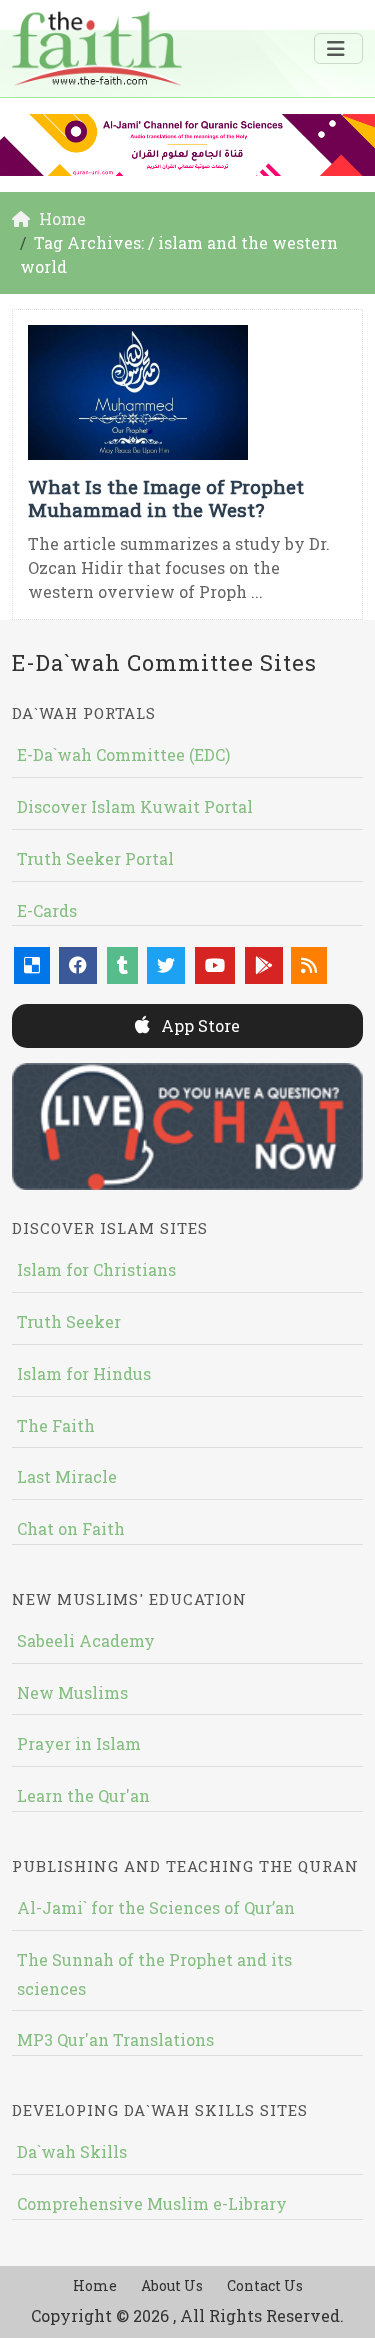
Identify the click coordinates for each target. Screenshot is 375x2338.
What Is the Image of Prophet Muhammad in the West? (166, 498)
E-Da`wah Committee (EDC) (123, 754)
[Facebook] (78, 965)
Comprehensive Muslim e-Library (152, 2203)
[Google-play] (264, 965)
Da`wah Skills (72, 2151)
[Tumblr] (122, 965)
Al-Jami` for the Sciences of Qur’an (156, 1907)
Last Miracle (67, 1476)
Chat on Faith (71, 1528)
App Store (198, 1025)
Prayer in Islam (79, 1743)
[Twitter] (166, 965)
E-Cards (47, 910)
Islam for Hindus (84, 1373)
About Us (172, 2285)
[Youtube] (215, 965)
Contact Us (265, 2285)
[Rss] (309, 965)
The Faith (56, 1425)
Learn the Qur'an (83, 1795)
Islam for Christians (96, 1269)
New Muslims (72, 1692)
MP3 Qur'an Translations (115, 2039)
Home (95, 2285)
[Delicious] (32, 965)
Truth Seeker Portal (95, 858)
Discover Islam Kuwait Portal (135, 806)
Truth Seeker (69, 1321)
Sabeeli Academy (86, 1640)
